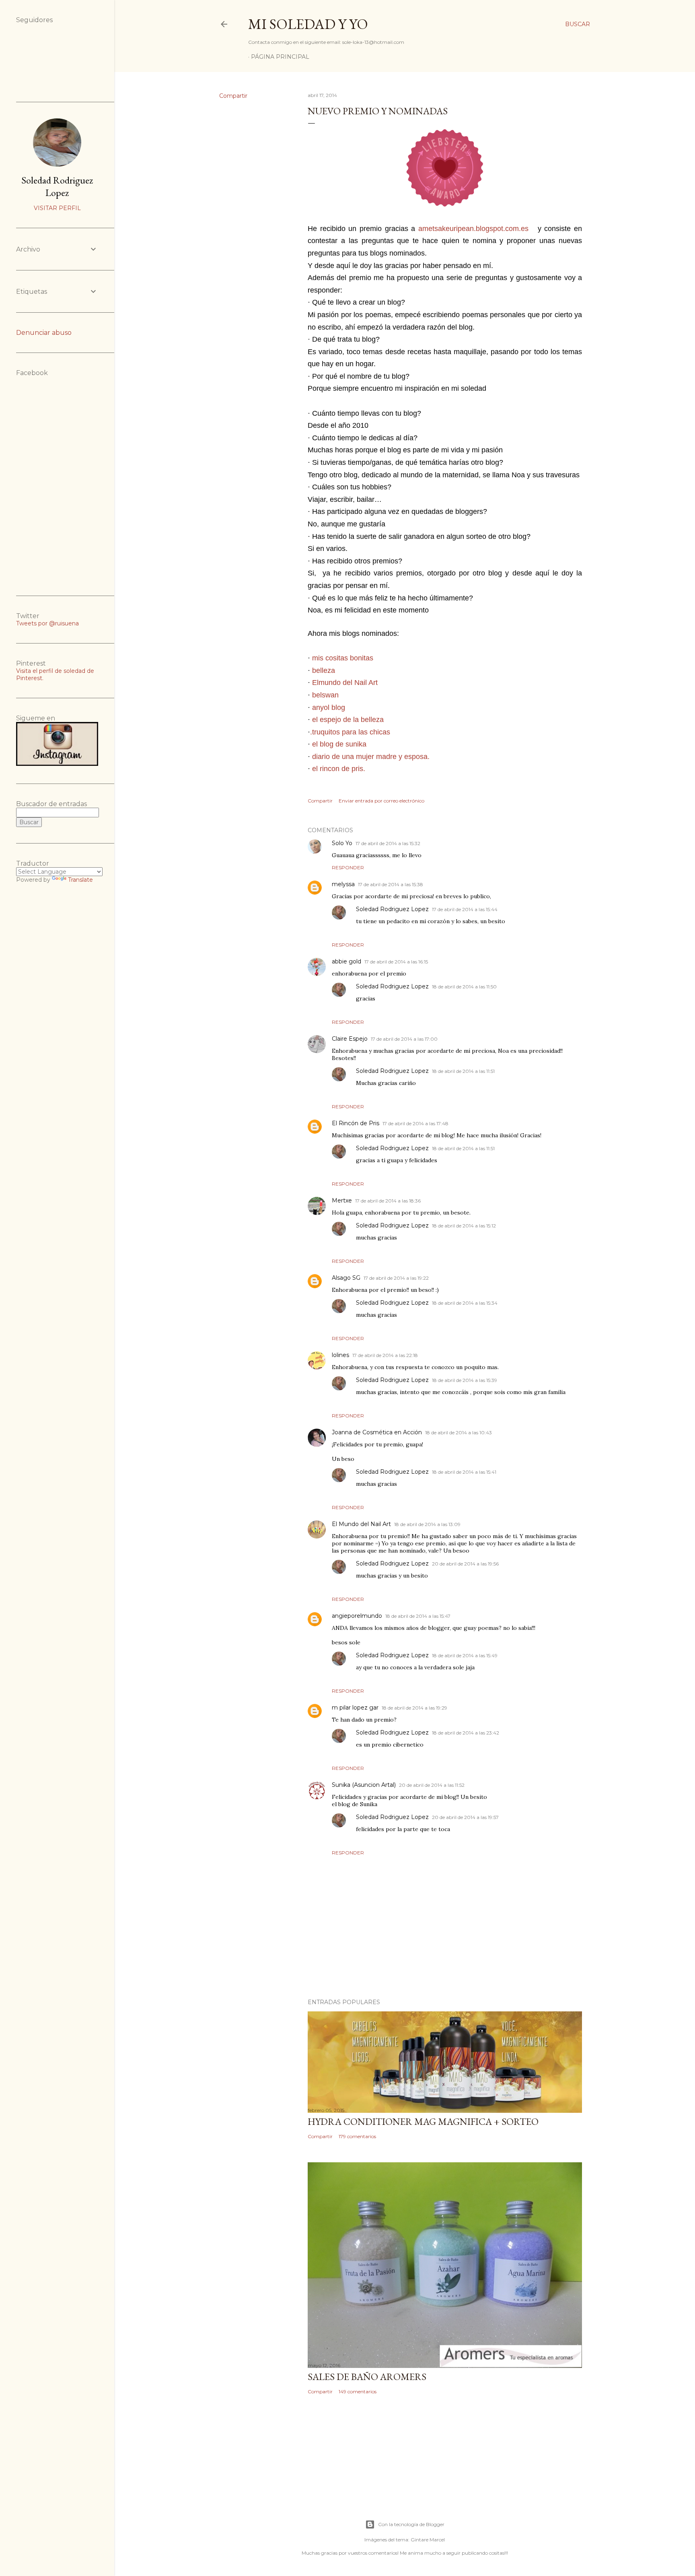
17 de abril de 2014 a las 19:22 (396, 1278)
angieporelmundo (357, 1616)
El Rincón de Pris (356, 1123)
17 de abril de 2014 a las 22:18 (385, 1355)
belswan (325, 695)
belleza (324, 670)
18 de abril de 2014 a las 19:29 (414, 1708)
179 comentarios (357, 2136)
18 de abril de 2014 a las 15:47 (418, 1616)
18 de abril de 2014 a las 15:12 (464, 1226)
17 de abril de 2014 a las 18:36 (388, 1201)
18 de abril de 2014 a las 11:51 (463, 1071)
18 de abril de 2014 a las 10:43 (459, 1432)
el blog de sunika (339, 744)
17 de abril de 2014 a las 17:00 (404, 1039)
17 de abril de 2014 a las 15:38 (391, 884)
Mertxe (342, 1200)
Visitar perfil (57, 208)
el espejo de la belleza (348, 720)
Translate (80, 880)
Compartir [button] (233, 96)
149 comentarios (358, 2391)
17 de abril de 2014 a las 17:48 (415, 1123)
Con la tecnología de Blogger (411, 2524)
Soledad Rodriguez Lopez (392, 909)
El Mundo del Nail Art (361, 1524)
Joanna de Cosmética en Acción (377, 1432)
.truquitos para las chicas (350, 732)
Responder (348, 867)
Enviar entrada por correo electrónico (381, 801)
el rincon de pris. (339, 769)
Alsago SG (346, 1278)
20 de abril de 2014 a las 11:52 (432, 1785)
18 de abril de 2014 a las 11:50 (464, 987)
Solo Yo (342, 843)
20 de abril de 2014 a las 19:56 (465, 1564)
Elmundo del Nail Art (345, 683)
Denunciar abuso (44, 333)
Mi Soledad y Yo (308, 24)
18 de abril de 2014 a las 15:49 (465, 1655)
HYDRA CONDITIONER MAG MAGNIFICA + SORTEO (423, 2121)
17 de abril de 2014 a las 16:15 (396, 962)
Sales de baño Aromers (367, 2377)
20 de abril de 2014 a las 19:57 (465, 1817)
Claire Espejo (350, 1039)
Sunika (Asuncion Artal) (364, 1785)
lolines (340, 1355)
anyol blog (329, 707)
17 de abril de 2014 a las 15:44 (465, 909)
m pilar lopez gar (355, 1708)
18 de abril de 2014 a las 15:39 (465, 1380)
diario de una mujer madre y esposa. (371, 757)
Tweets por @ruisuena (47, 623)
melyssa (343, 884)
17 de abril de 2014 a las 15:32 (388, 843)
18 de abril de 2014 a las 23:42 (466, 1733)
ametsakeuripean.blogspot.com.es (473, 229)
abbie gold (346, 961)
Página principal (280, 57)
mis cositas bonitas (343, 658)
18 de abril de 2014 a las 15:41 (464, 1472)
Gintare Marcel (428, 2540)
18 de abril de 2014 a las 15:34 (465, 1303)
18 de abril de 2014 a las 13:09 (427, 1524)
